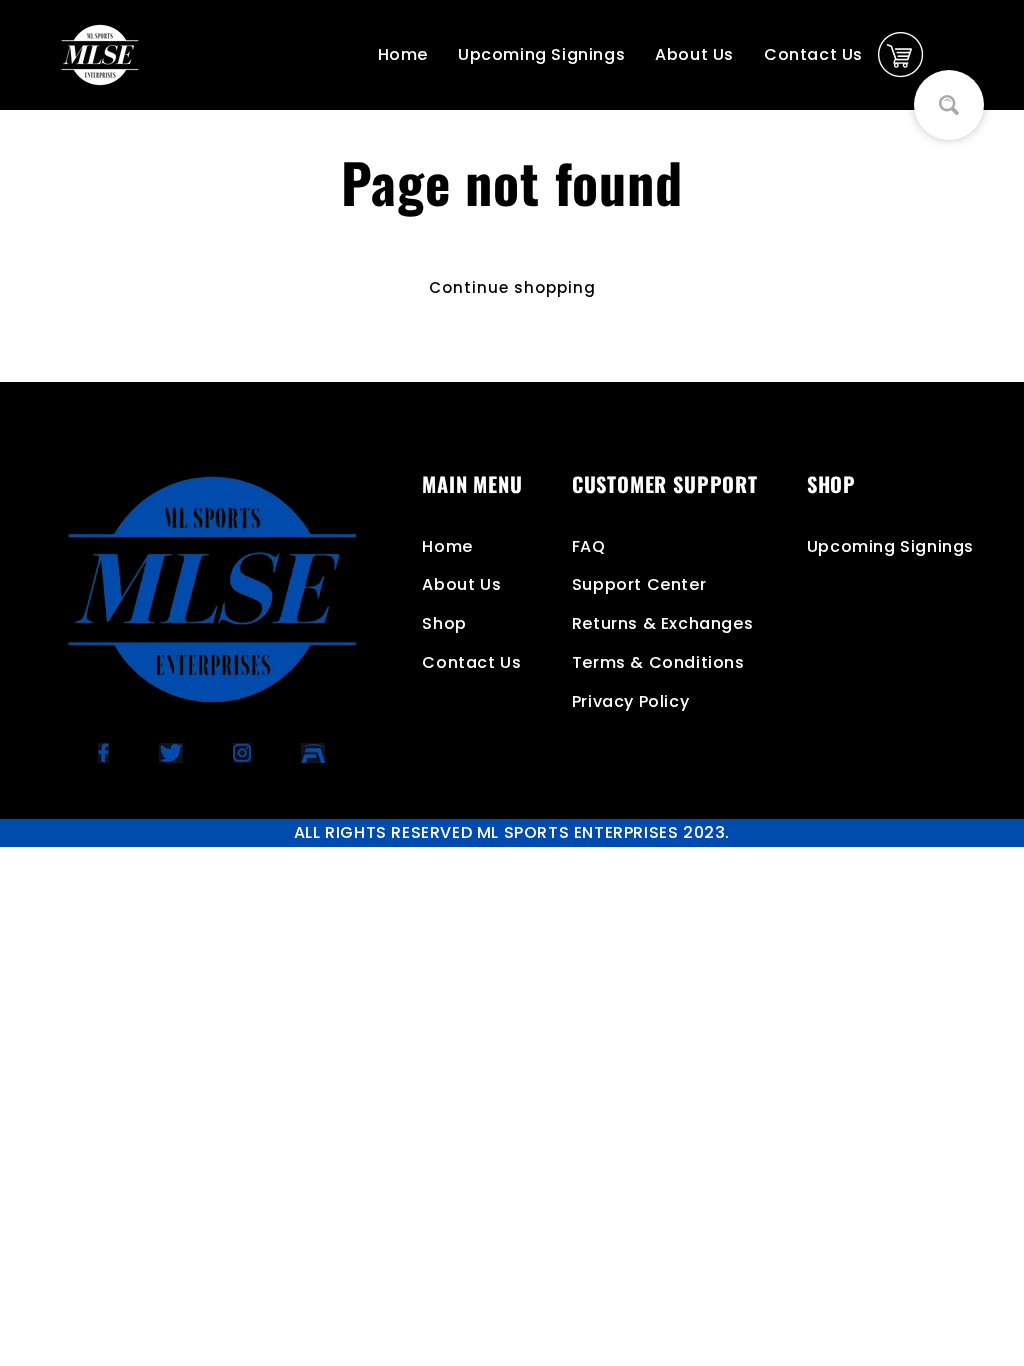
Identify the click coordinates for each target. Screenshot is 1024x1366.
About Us (694, 54)
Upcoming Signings (541, 54)
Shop (444, 623)
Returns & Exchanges (662, 623)
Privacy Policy (630, 701)
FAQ (589, 546)
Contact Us (813, 54)
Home (403, 54)
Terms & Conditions (658, 662)
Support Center (639, 584)
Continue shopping (512, 287)
